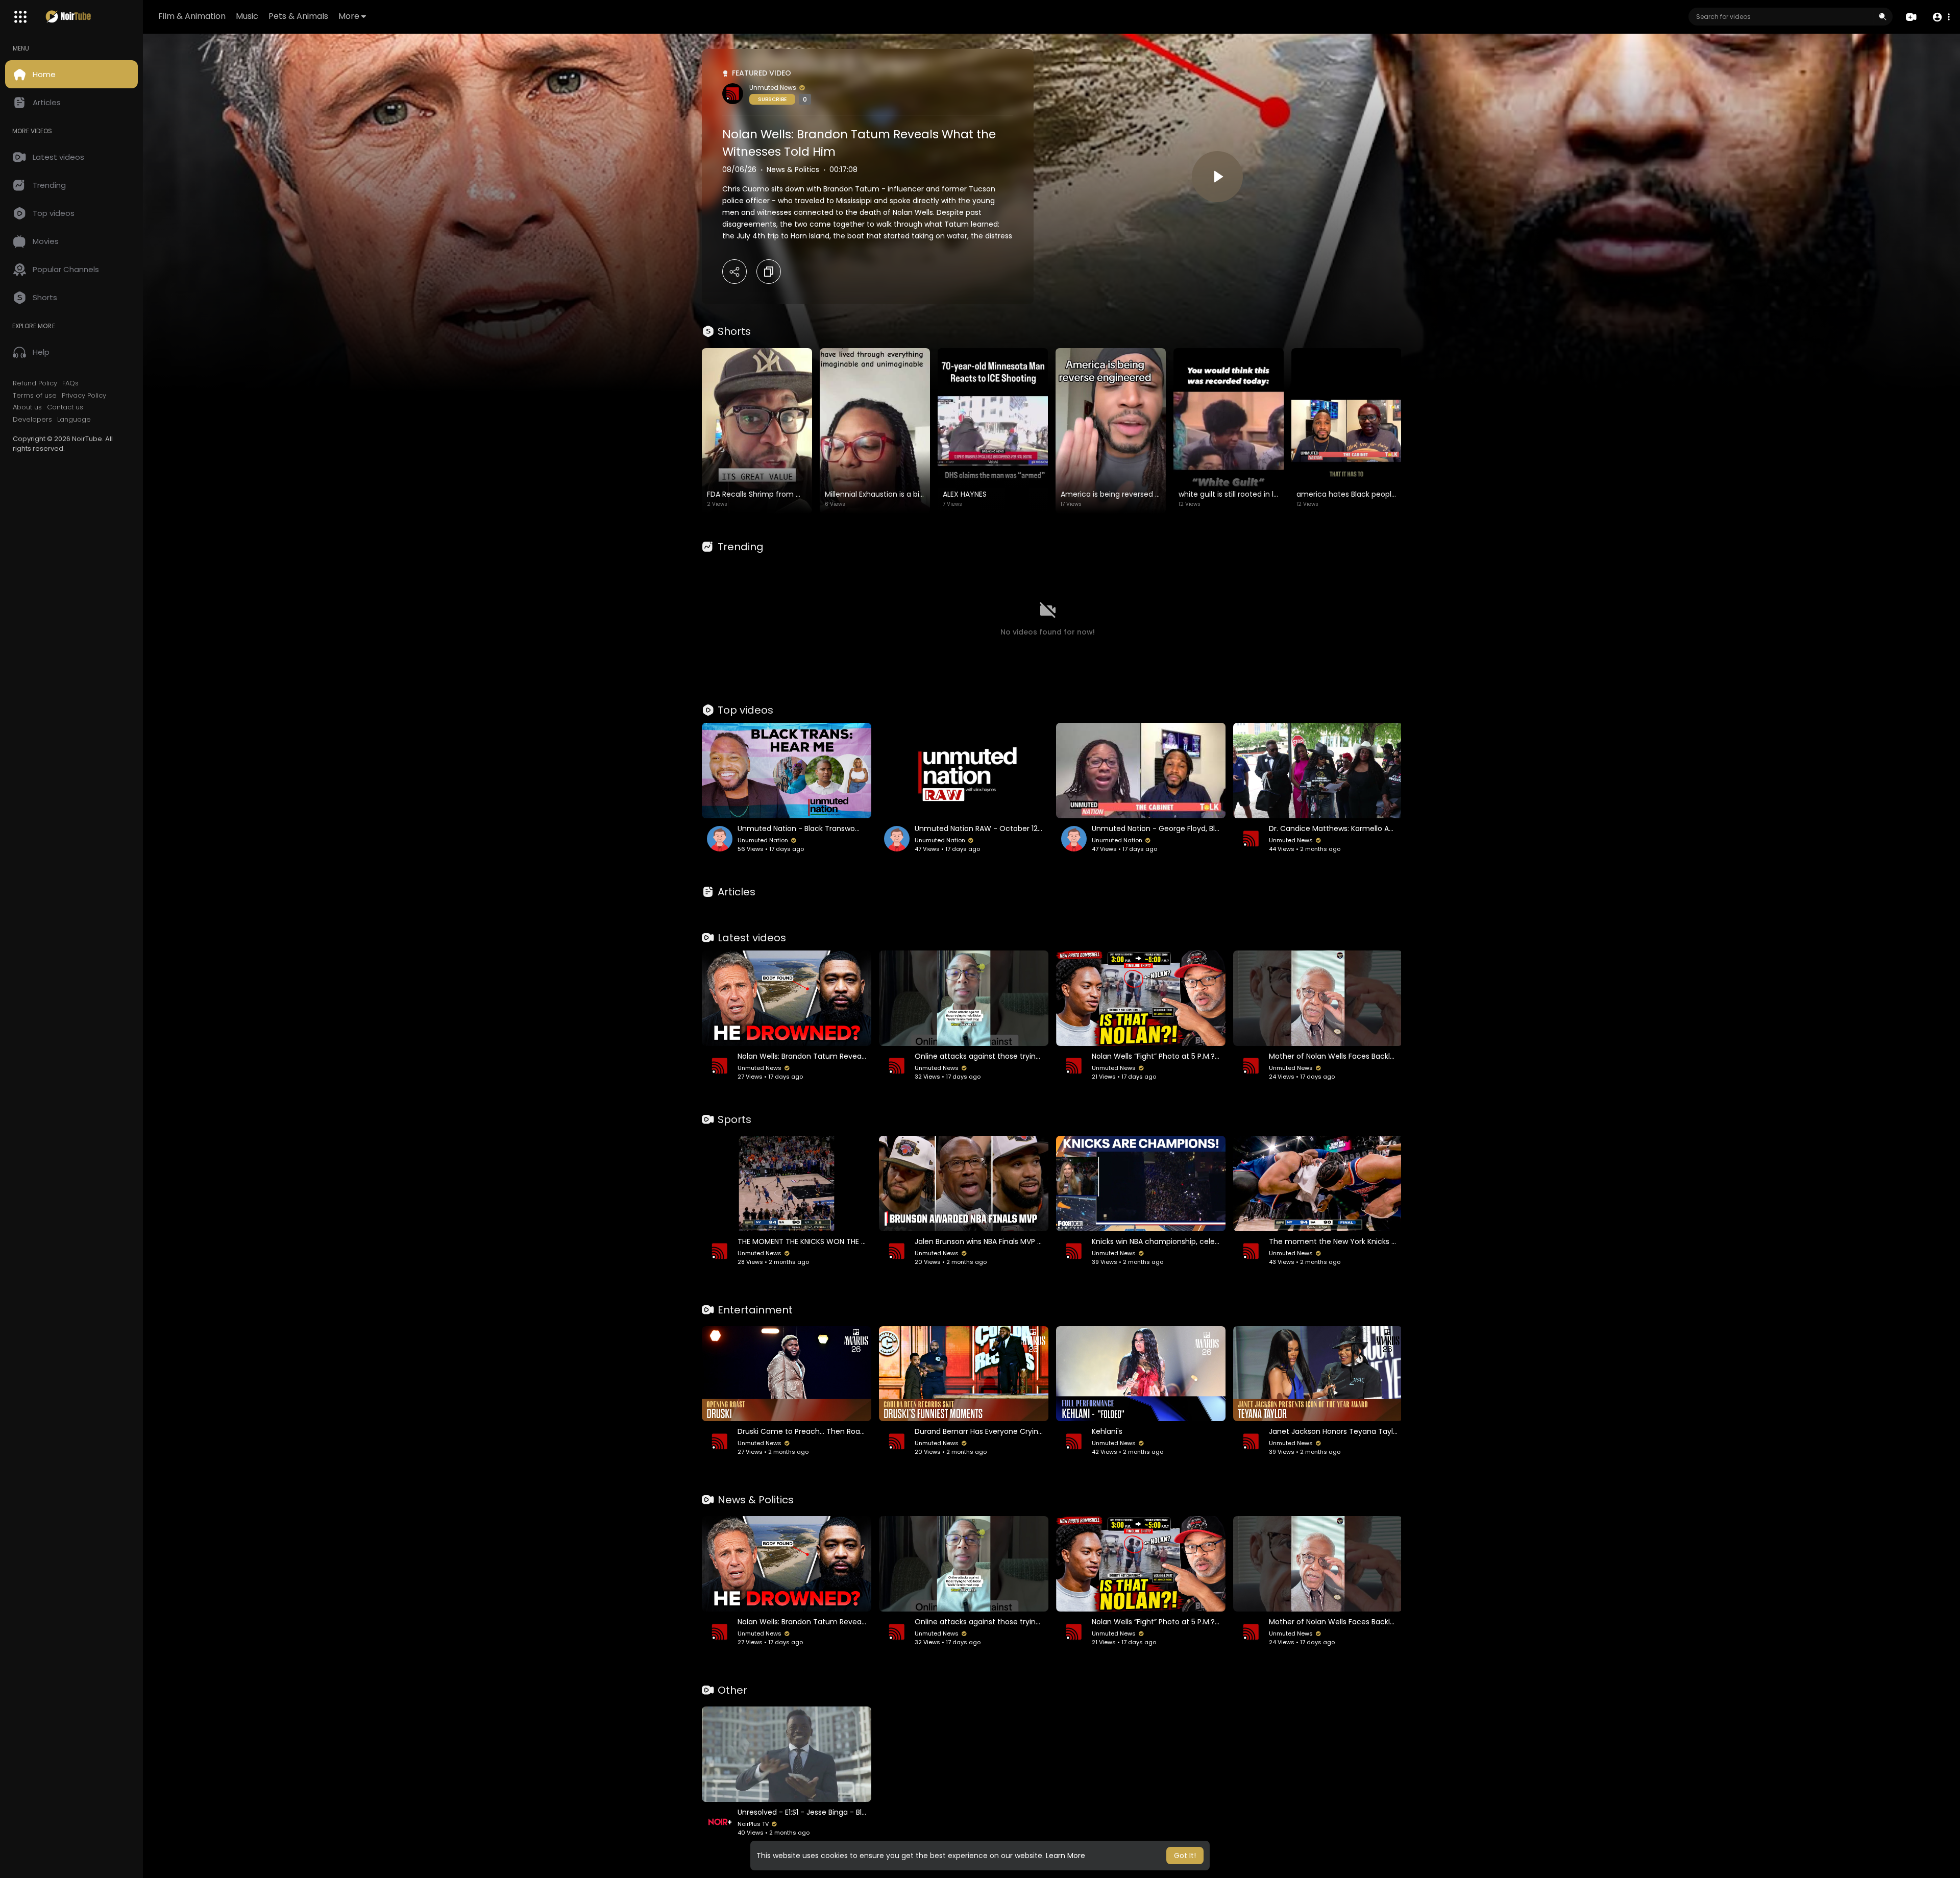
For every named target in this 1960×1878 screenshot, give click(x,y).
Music (247, 16)
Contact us (65, 407)
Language (74, 420)
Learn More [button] (1065, 1856)
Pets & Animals (298, 16)
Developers (32, 420)
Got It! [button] (1185, 1856)
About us (27, 407)
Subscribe (772, 99)
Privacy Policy (84, 396)
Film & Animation (192, 16)
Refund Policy (35, 383)
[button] (1941, 17)
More (349, 16)
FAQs (70, 383)
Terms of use (35, 396)
